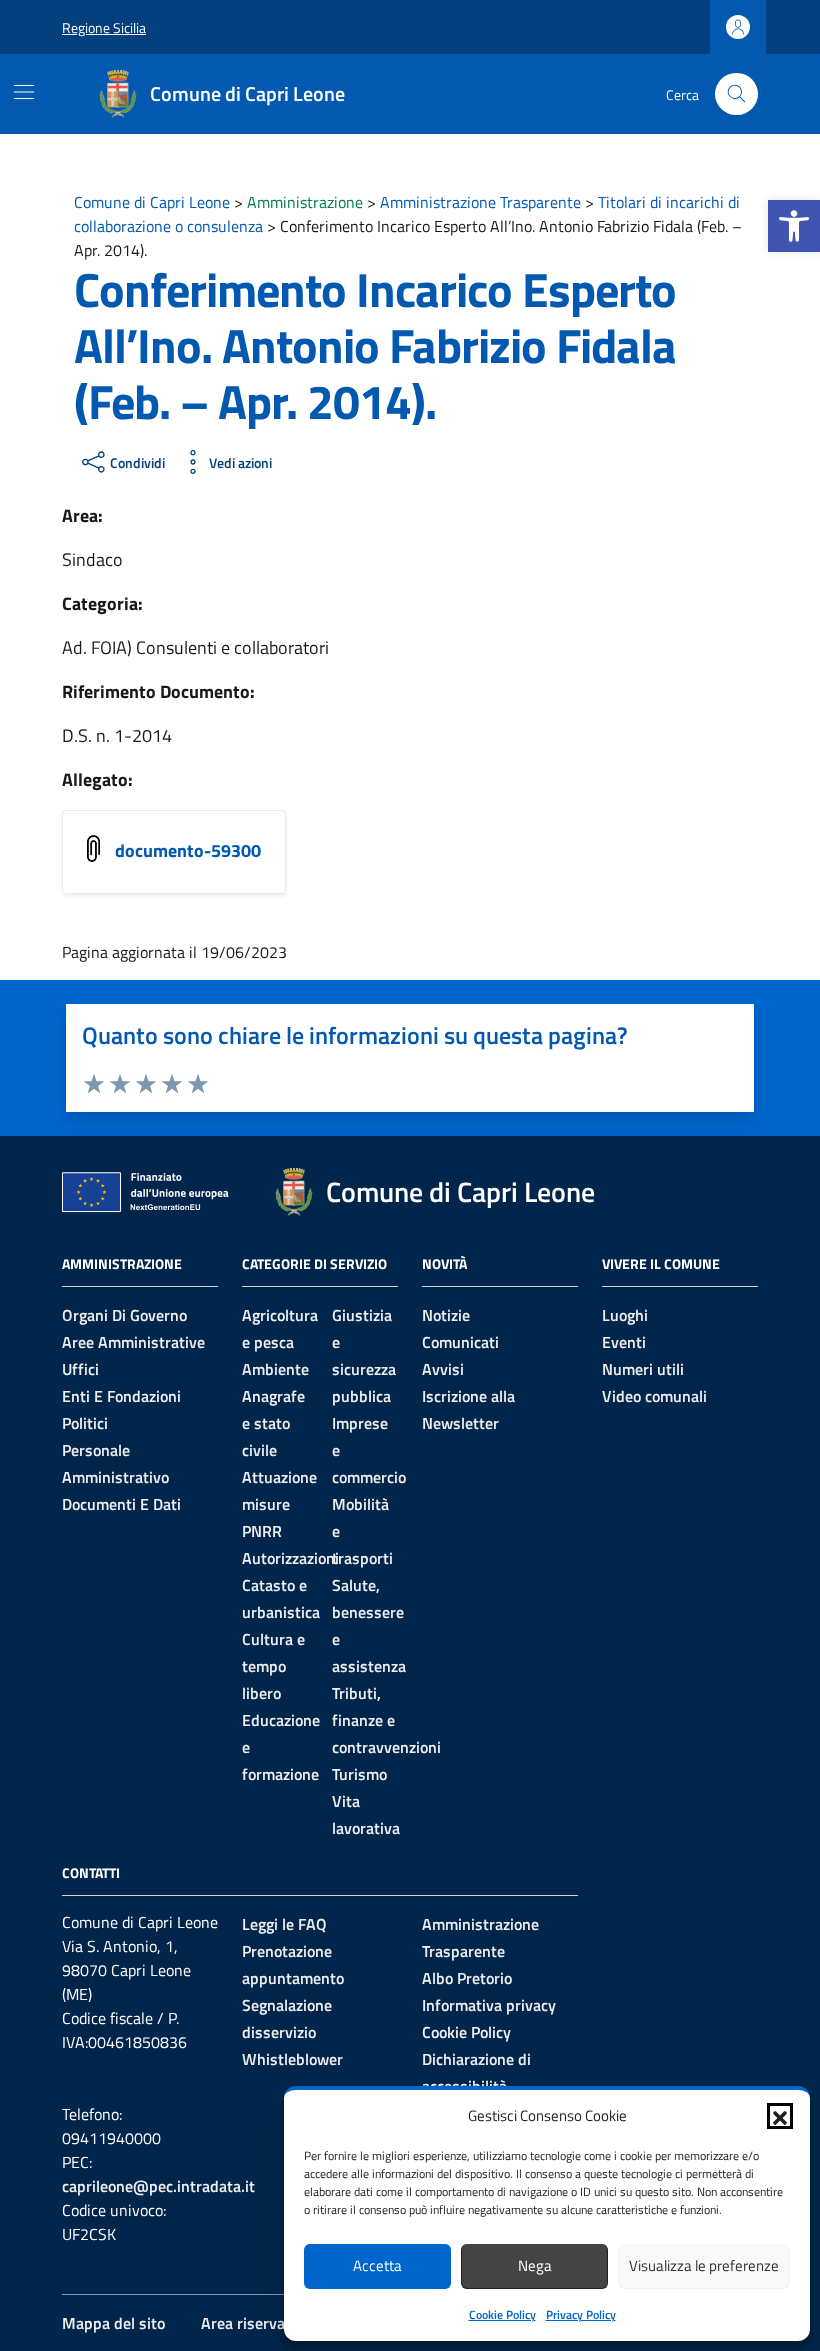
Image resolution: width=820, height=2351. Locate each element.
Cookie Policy (502, 2314)
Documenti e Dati (121, 1504)
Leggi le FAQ (284, 1924)
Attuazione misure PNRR (279, 1504)
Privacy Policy (581, 2314)
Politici (85, 1423)
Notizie (446, 1315)
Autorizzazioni (290, 1558)
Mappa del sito (113, 2323)
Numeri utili (643, 1369)
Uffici (80, 1369)
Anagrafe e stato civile (273, 1423)
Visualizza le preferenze (704, 2265)
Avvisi (443, 1369)
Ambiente (275, 1369)
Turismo (359, 1774)
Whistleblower (292, 2059)
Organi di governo (124, 1315)
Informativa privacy (489, 2005)
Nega (535, 2265)
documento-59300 (188, 850)
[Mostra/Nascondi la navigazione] (24, 92)
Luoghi (625, 1315)
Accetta (377, 2265)
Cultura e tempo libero (273, 1666)
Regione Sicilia (104, 27)
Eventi (624, 1342)
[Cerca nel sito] (736, 94)
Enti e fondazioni (121, 1396)
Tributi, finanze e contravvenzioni (386, 1720)
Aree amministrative (133, 1342)
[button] (794, 226)
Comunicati (460, 1342)
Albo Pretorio (467, 1978)
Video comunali (654, 1396)
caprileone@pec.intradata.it (158, 2186)
